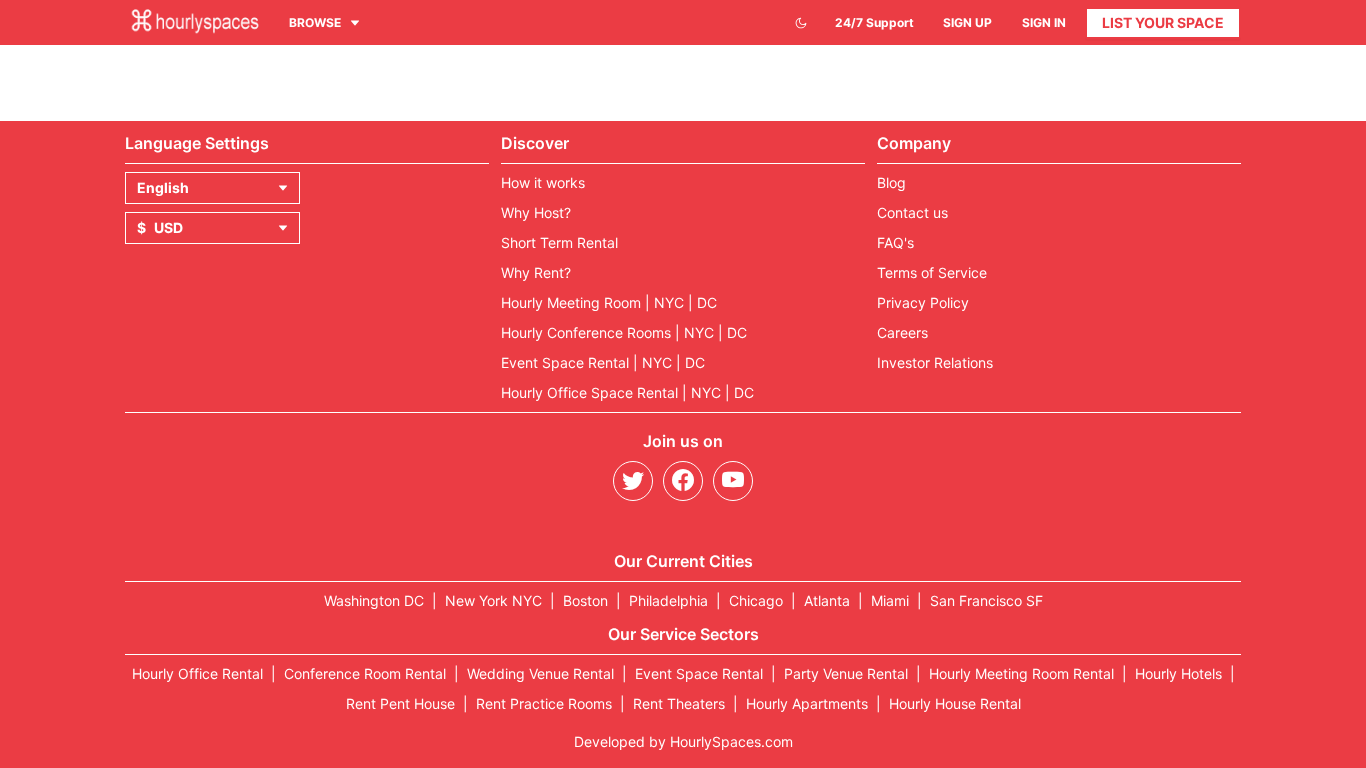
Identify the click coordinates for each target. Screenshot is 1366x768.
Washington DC (374, 600)
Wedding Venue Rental (540, 673)
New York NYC (493, 600)
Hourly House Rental (955, 703)
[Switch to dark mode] (801, 23)
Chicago (756, 600)
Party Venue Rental (846, 673)
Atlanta (827, 600)
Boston (585, 600)
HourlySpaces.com (731, 741)
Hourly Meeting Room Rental (1021, 673)
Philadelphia (668, 600)
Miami (890, 600)
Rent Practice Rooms (544, 703)
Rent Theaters (679, 703)
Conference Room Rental (365, 673)
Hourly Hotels (1178, 673)
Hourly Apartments (807, 703)
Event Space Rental (699, 673)
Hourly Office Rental (197, 673)
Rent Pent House (400, 703)
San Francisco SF (986, 600)
